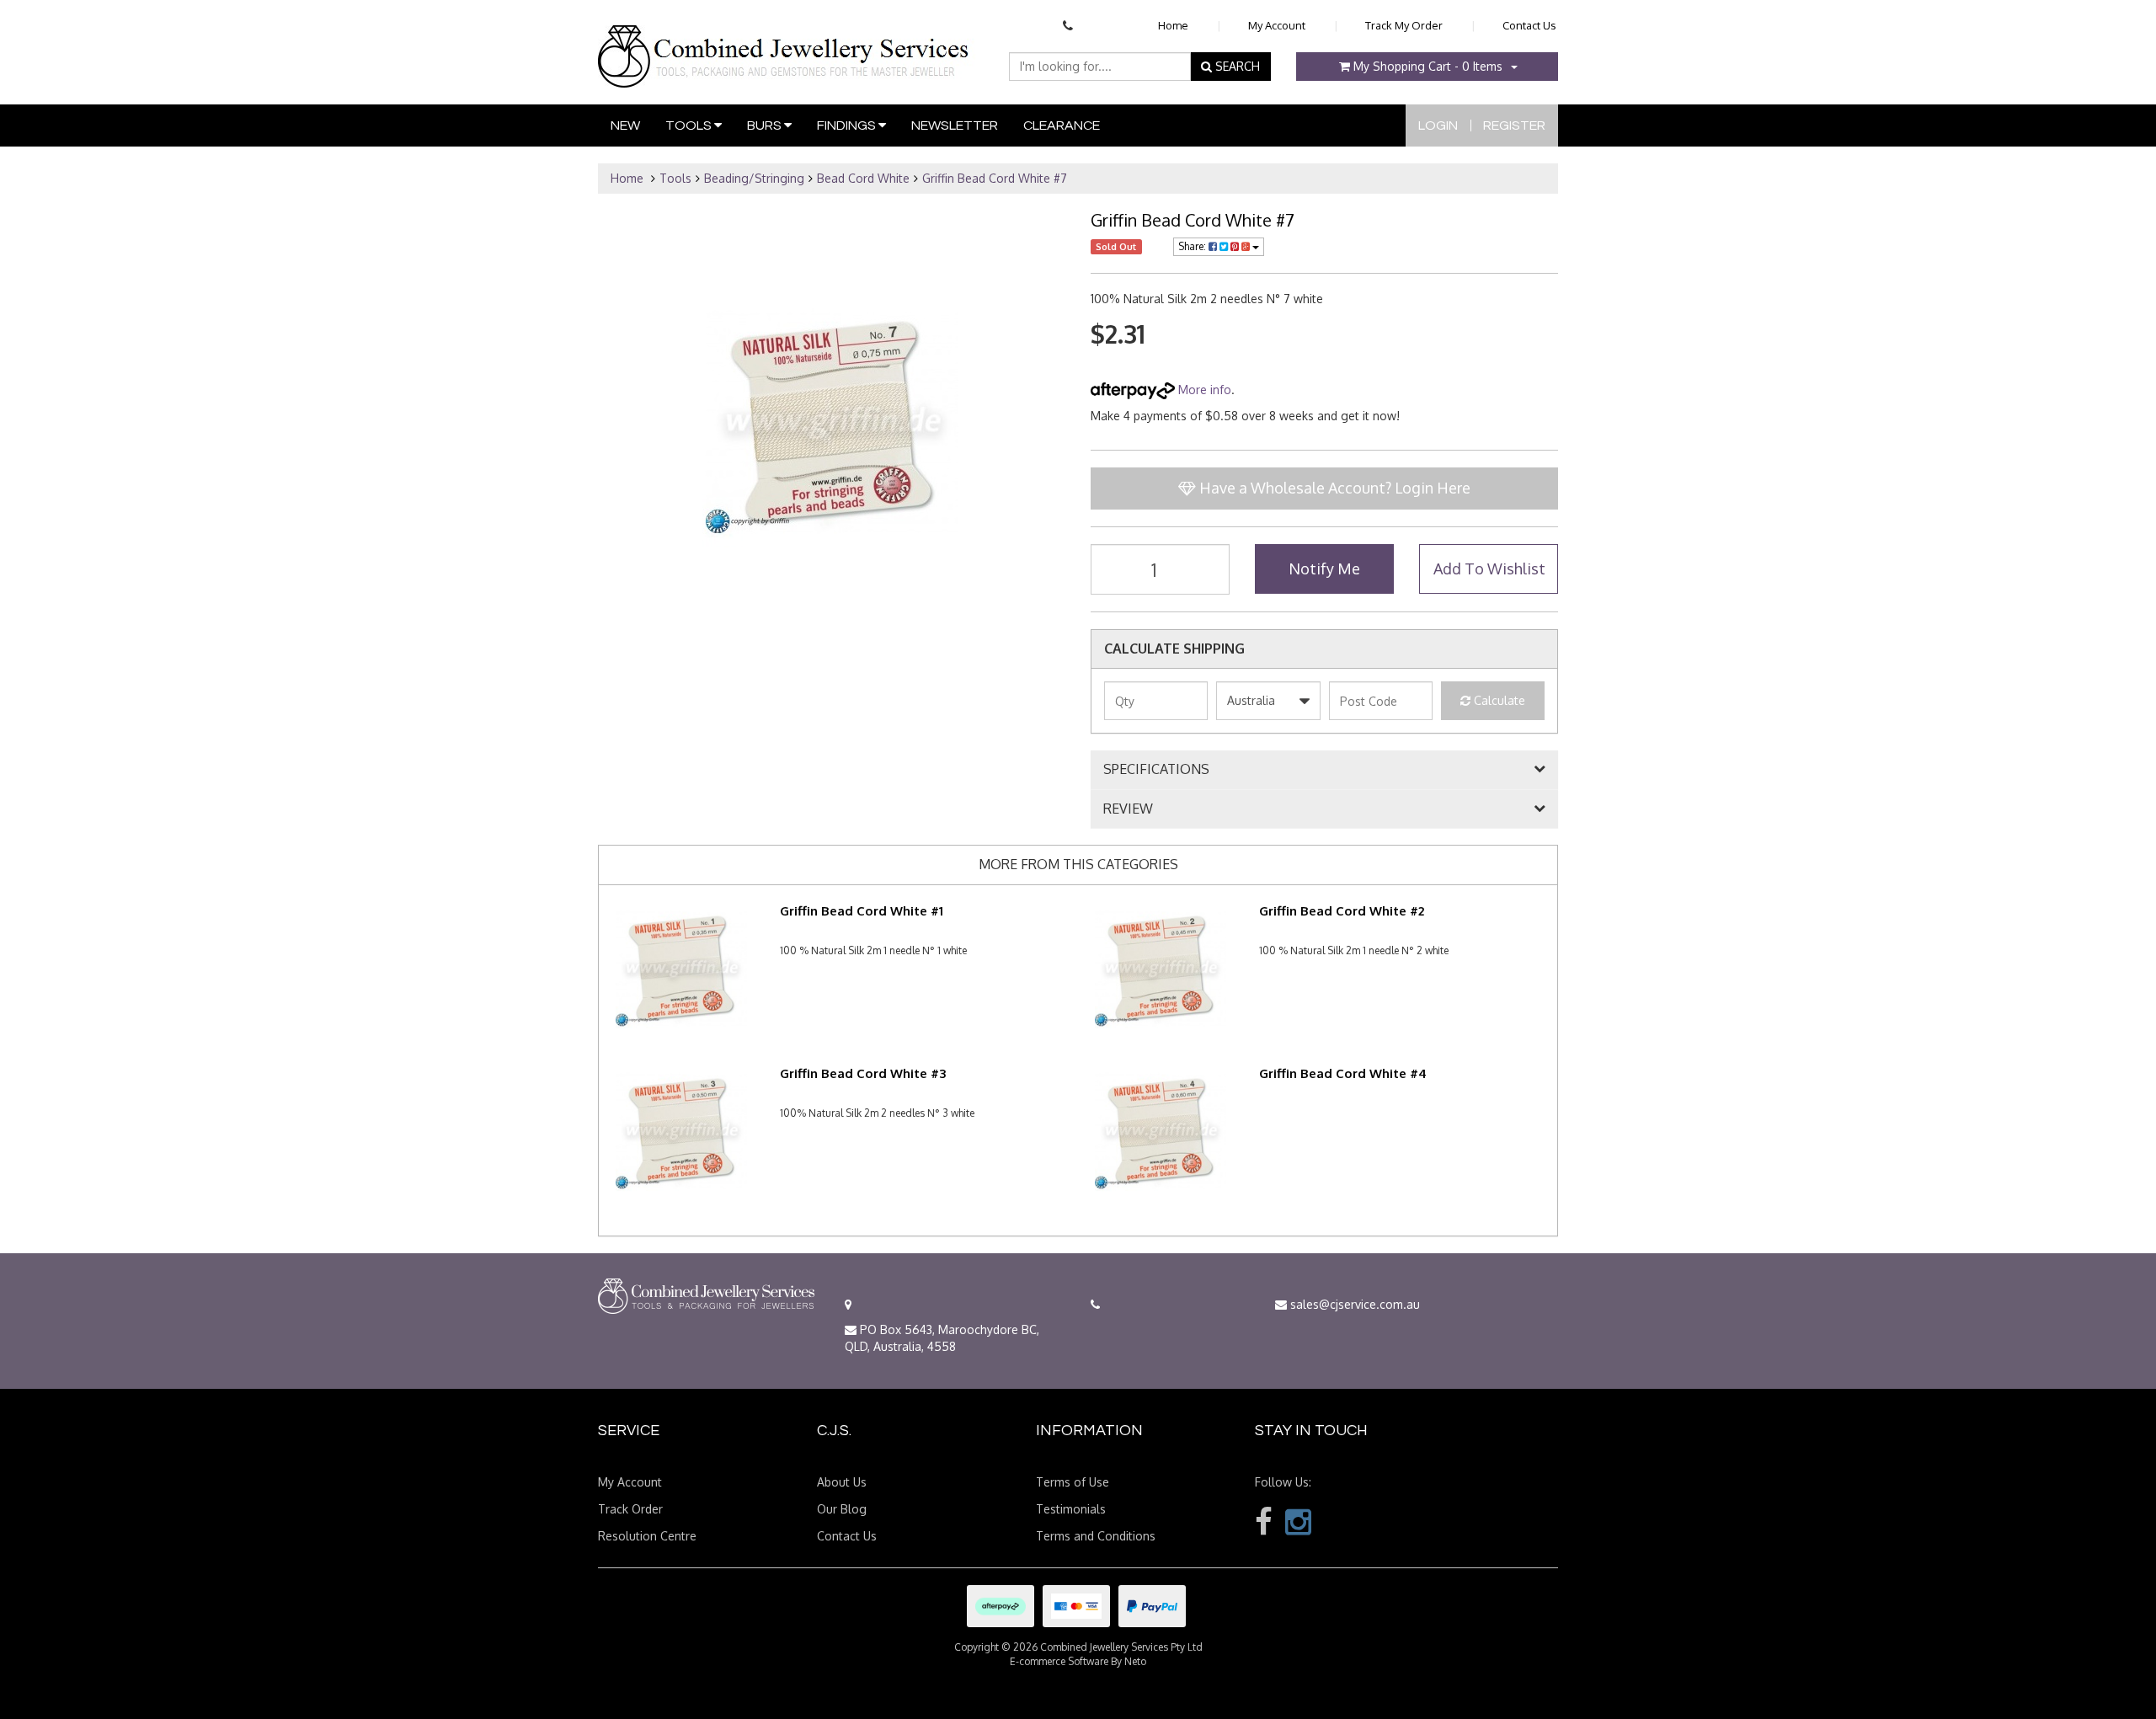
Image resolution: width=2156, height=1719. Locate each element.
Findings (848, 125)
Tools (690, 125)
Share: (1193, 246)
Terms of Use (1073, 1482)
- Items (1428, 66)
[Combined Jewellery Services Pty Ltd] (787, 43)
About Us (842, 1482)
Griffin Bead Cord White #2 (1342, 911)
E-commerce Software (1059, 1661)
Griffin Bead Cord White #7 (995, 178)
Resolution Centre (647, 1536)
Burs (766, 125)
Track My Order (1404, 25)
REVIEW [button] (1128, 809)
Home (1173, 25)
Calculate (1498, 700)
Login (1438, 125)
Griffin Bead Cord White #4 (1343, 1073)
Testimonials (1071, 1509)
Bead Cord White (863, 178)
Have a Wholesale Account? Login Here (1333, 488)
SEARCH (1236, 66)
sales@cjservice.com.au (1353, 1304)
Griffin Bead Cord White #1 (862, 911)
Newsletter (955, 125)
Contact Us (1529, 25)
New (625, 125)
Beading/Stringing (754, 178)
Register (1514, 125)
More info (1203, 390)
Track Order (630, 1509)
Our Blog (842, 1509)
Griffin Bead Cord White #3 (863, 1073)
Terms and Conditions (1096, 1536)
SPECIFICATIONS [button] (1156, 770)
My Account (1277, 25)
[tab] (1324, 770)
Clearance (1062, 125)
